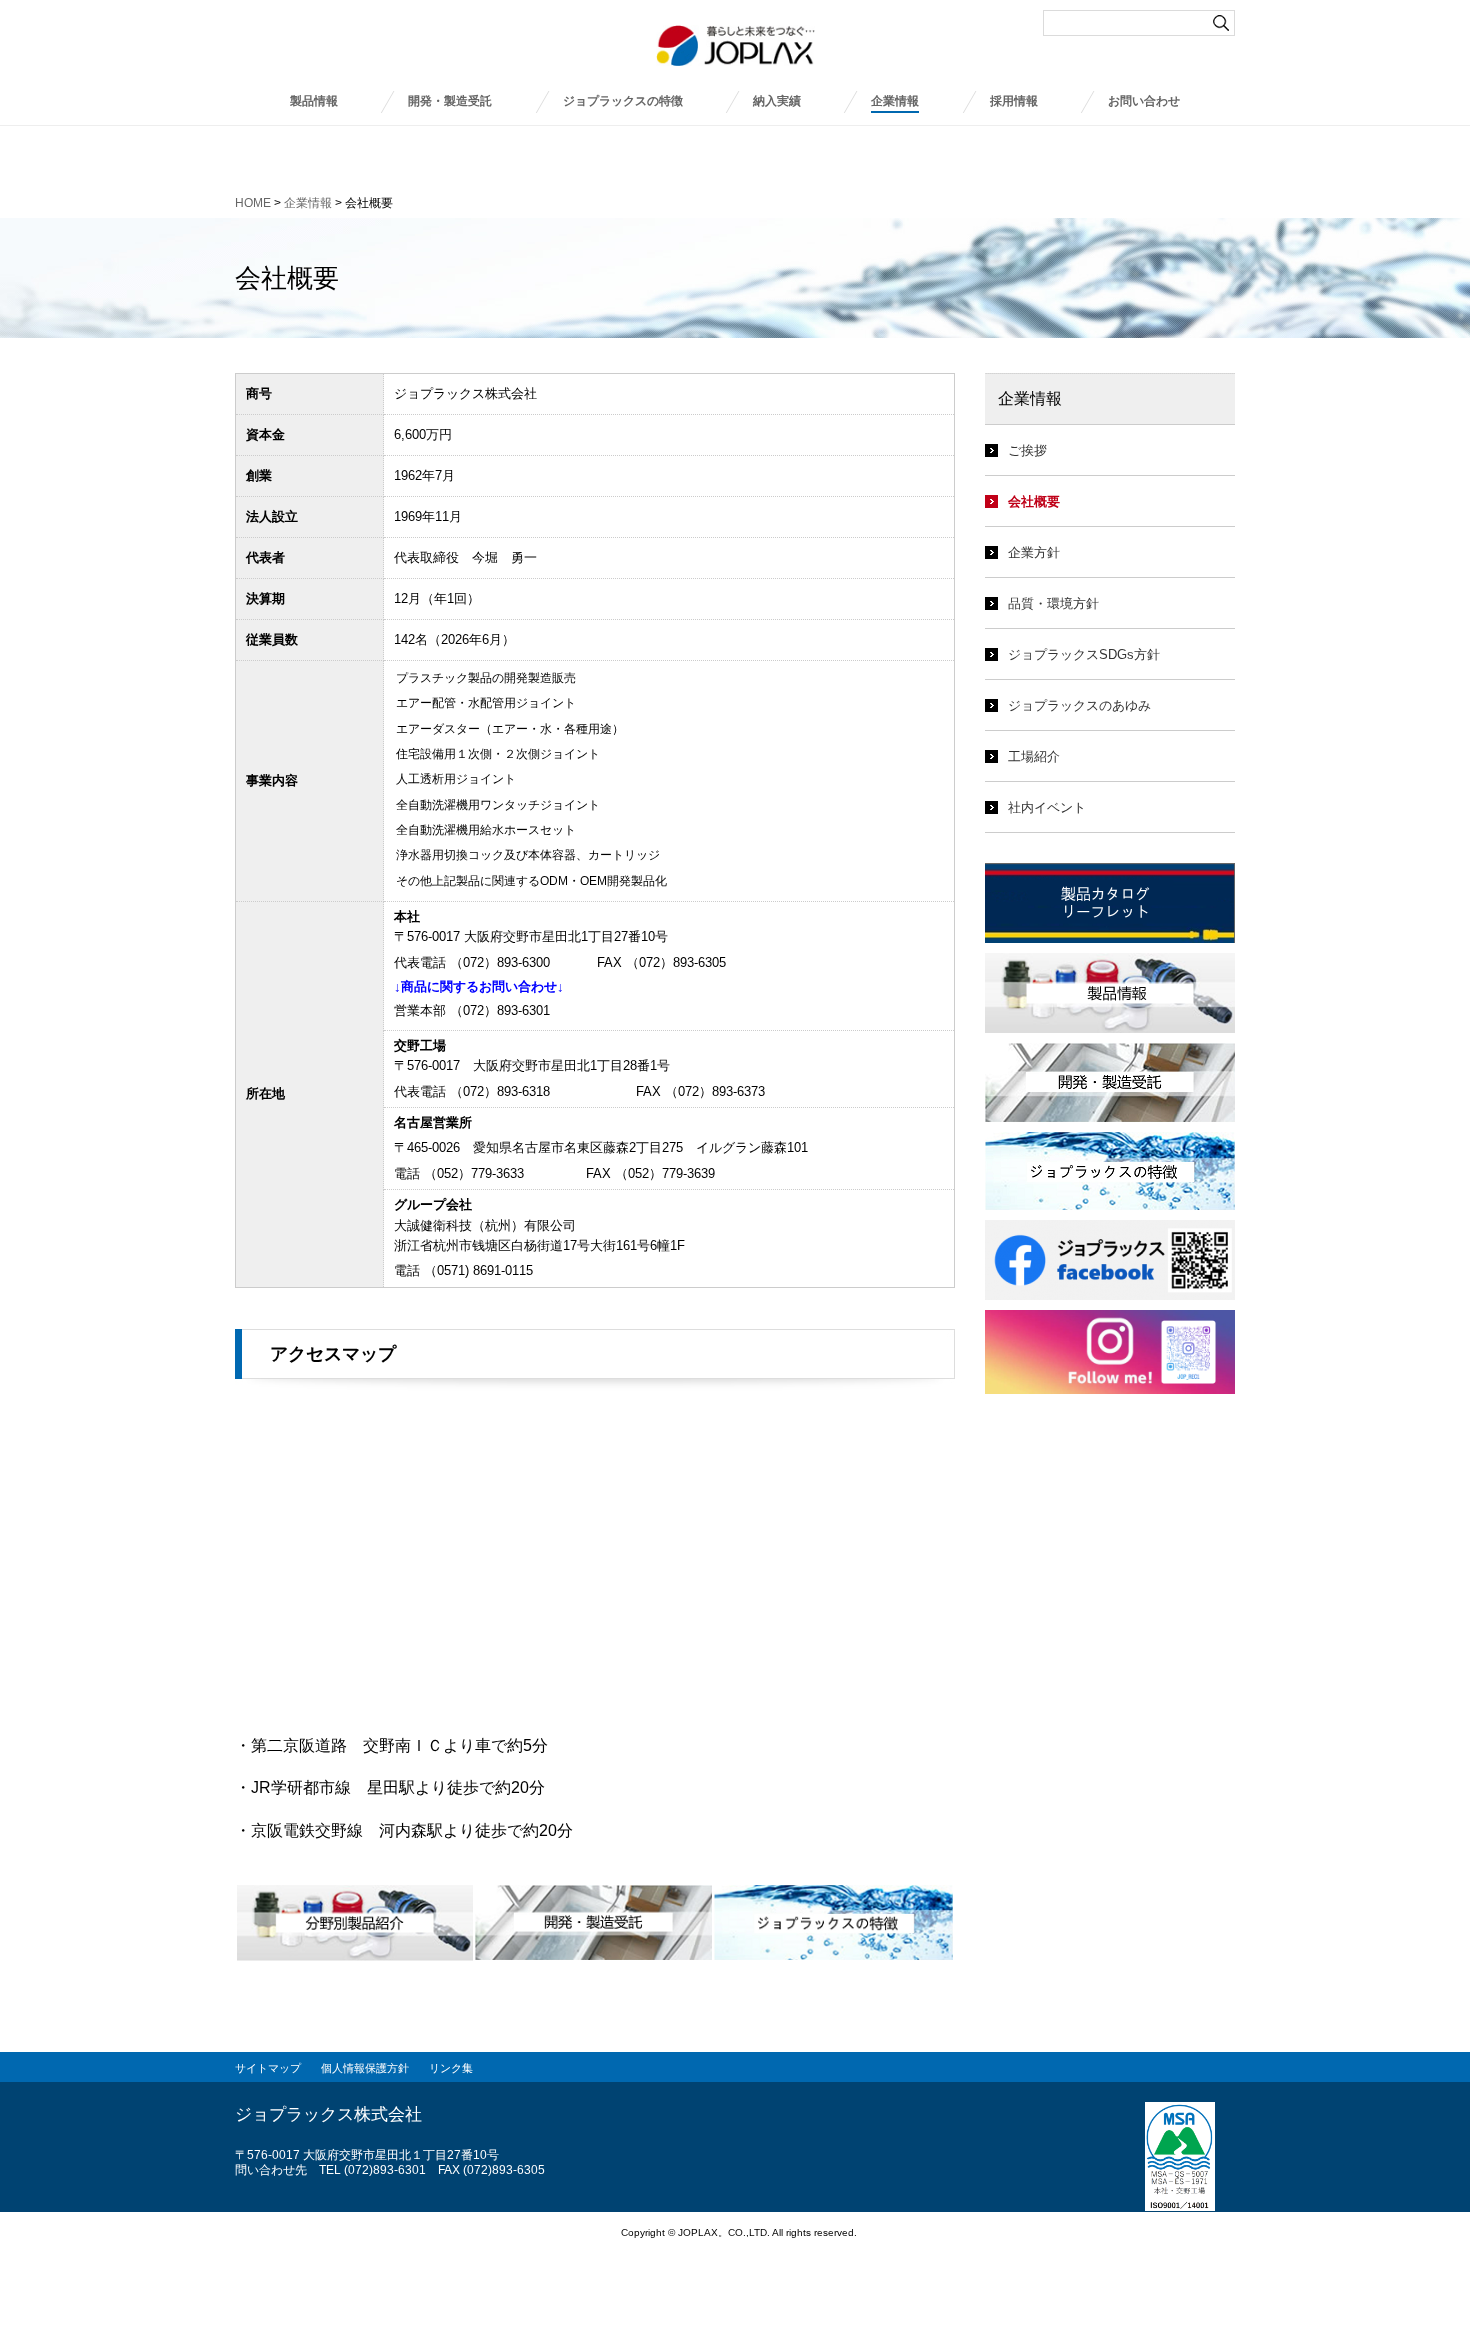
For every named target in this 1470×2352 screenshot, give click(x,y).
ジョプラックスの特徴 (623, 101)
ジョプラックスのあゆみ (1079, 705)
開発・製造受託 (450, 101)
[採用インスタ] (1110, 1320)
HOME (253, 203)
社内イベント (1047, 807)
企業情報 (895, 101)
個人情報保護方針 (365, 2068)
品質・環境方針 (1053, 603)
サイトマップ (268, 2068)
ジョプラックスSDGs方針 (1084, 654)
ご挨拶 (1027, 450)
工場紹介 (1034, 756)
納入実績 (777, 101)
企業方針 (1034, 552)
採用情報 (1014, 101)
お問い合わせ (1144, 101)
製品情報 (314, 101)
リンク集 (451, 2068)
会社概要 (1034, 501)
